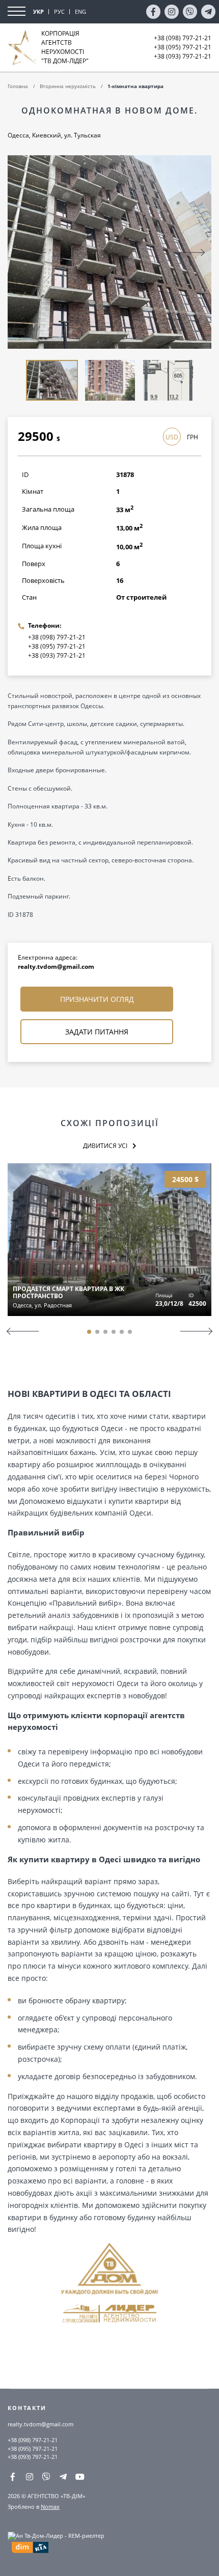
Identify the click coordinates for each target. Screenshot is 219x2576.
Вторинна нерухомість (68, 86)
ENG (80, 11)
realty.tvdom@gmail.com (56, 967)
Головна (18, 86)
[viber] (190, 12)
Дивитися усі (105, 1146)
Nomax (50, 2507)
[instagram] (172, 12)
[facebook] (153, 12)
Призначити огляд (97, 999)
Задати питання (97, 1032)
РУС (59, 11)
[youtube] (80, 2477)
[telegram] (208, 12)
